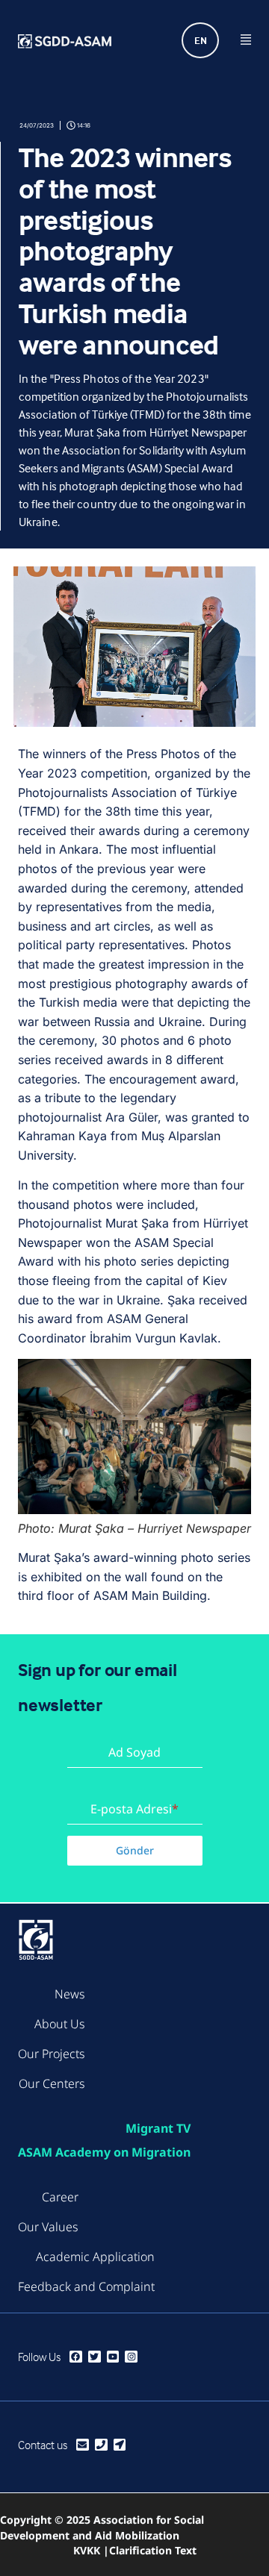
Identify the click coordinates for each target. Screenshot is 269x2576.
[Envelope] (83, 2445)
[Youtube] (113, 2357)
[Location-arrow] (120, 2445)
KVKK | (91, 2550)
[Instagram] (131, 2357)
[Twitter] (95, 2357)
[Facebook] (76, 2357)
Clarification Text (153, 2550)
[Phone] (101, 2445)
